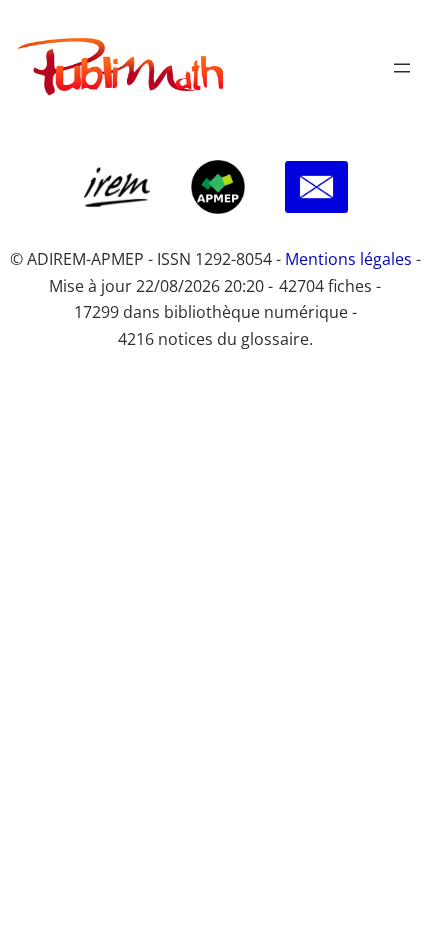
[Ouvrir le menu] (402, 68)
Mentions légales (348, 259)
